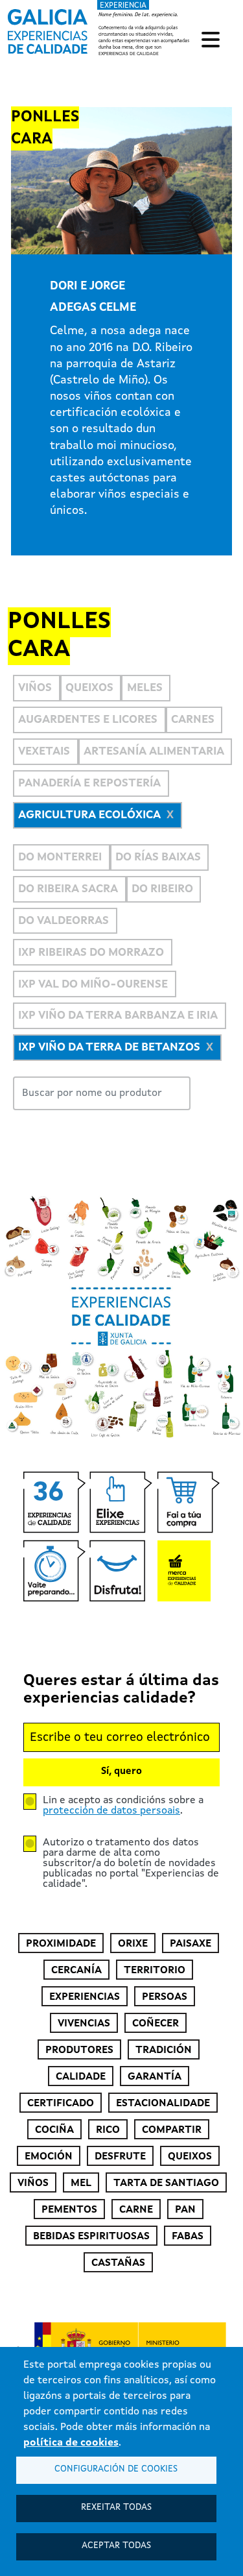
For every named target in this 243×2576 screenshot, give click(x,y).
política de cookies (71, 2443)
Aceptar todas (116, 2546)
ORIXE (133, 1944)
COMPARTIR (172, 2130)
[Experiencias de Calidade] (48, 27)
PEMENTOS (69, 2210)
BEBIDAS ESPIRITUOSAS (91, 2237)
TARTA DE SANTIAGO (166, 2183)
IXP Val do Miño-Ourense (93, 985)
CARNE (136, 2210)
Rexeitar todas (116, 2508)
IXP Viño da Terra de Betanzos (109, 1048)
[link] (100, 29)
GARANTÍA (155, 2077)
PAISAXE (191, 1944)
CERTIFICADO (61, 2104)
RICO (108, 2130)
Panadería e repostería (89, 784)
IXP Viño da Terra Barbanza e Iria (118, 1016)
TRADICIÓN (164, 2050)
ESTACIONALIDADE (163, 2104)
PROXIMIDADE (61, 1944)
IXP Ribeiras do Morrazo (91, 953)
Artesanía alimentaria (154, 752)
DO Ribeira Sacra (68, 889)
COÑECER (156, 2024)
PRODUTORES (79, 2050)
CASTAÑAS (118, 2263)
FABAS (188, 2237)
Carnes (193, 720)
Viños (35, 688)
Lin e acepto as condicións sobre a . (123, 1806)
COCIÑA (54, 2130)
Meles (145, 688)
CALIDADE (81, 2077)
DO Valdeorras (64, 921)
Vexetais (44, 752)
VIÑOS (33, 2183)
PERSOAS (165, 1997)
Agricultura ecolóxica (89, 815)
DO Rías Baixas (158, 857)
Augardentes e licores (88, 720)
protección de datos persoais (111, 1811)
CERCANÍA (76, 1971)
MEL (81, 2183)
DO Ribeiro (162, 889)
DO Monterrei (60, 857)
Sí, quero (121, 1772)
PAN (185, 2210)
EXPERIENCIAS (85, 1997)
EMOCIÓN (49, 2157)
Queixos (89, 688)
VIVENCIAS (84, 2024)
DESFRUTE (120, 2157)
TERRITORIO (155, 1971)
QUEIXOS (190, 2157)
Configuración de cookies (116, 2469)
